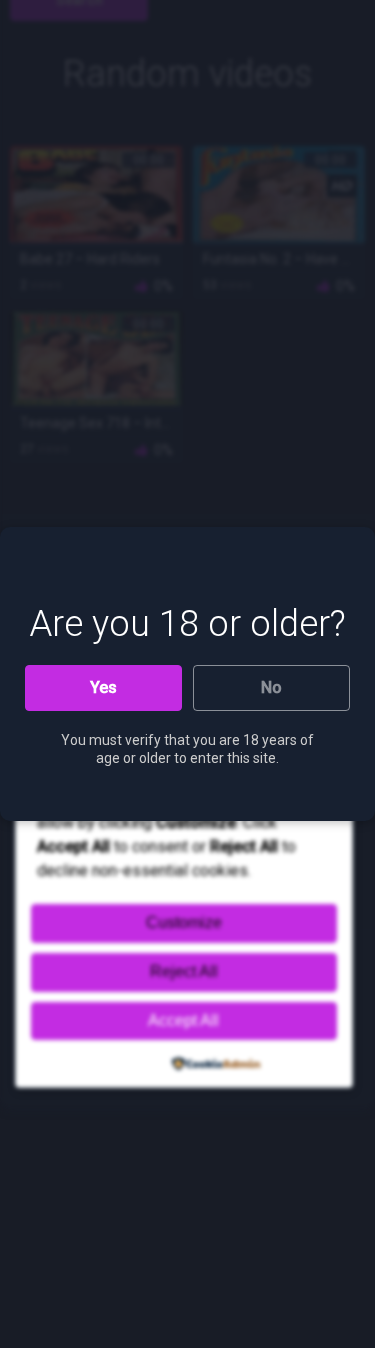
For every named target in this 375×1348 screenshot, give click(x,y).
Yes (103, 687)
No (271, 687)
